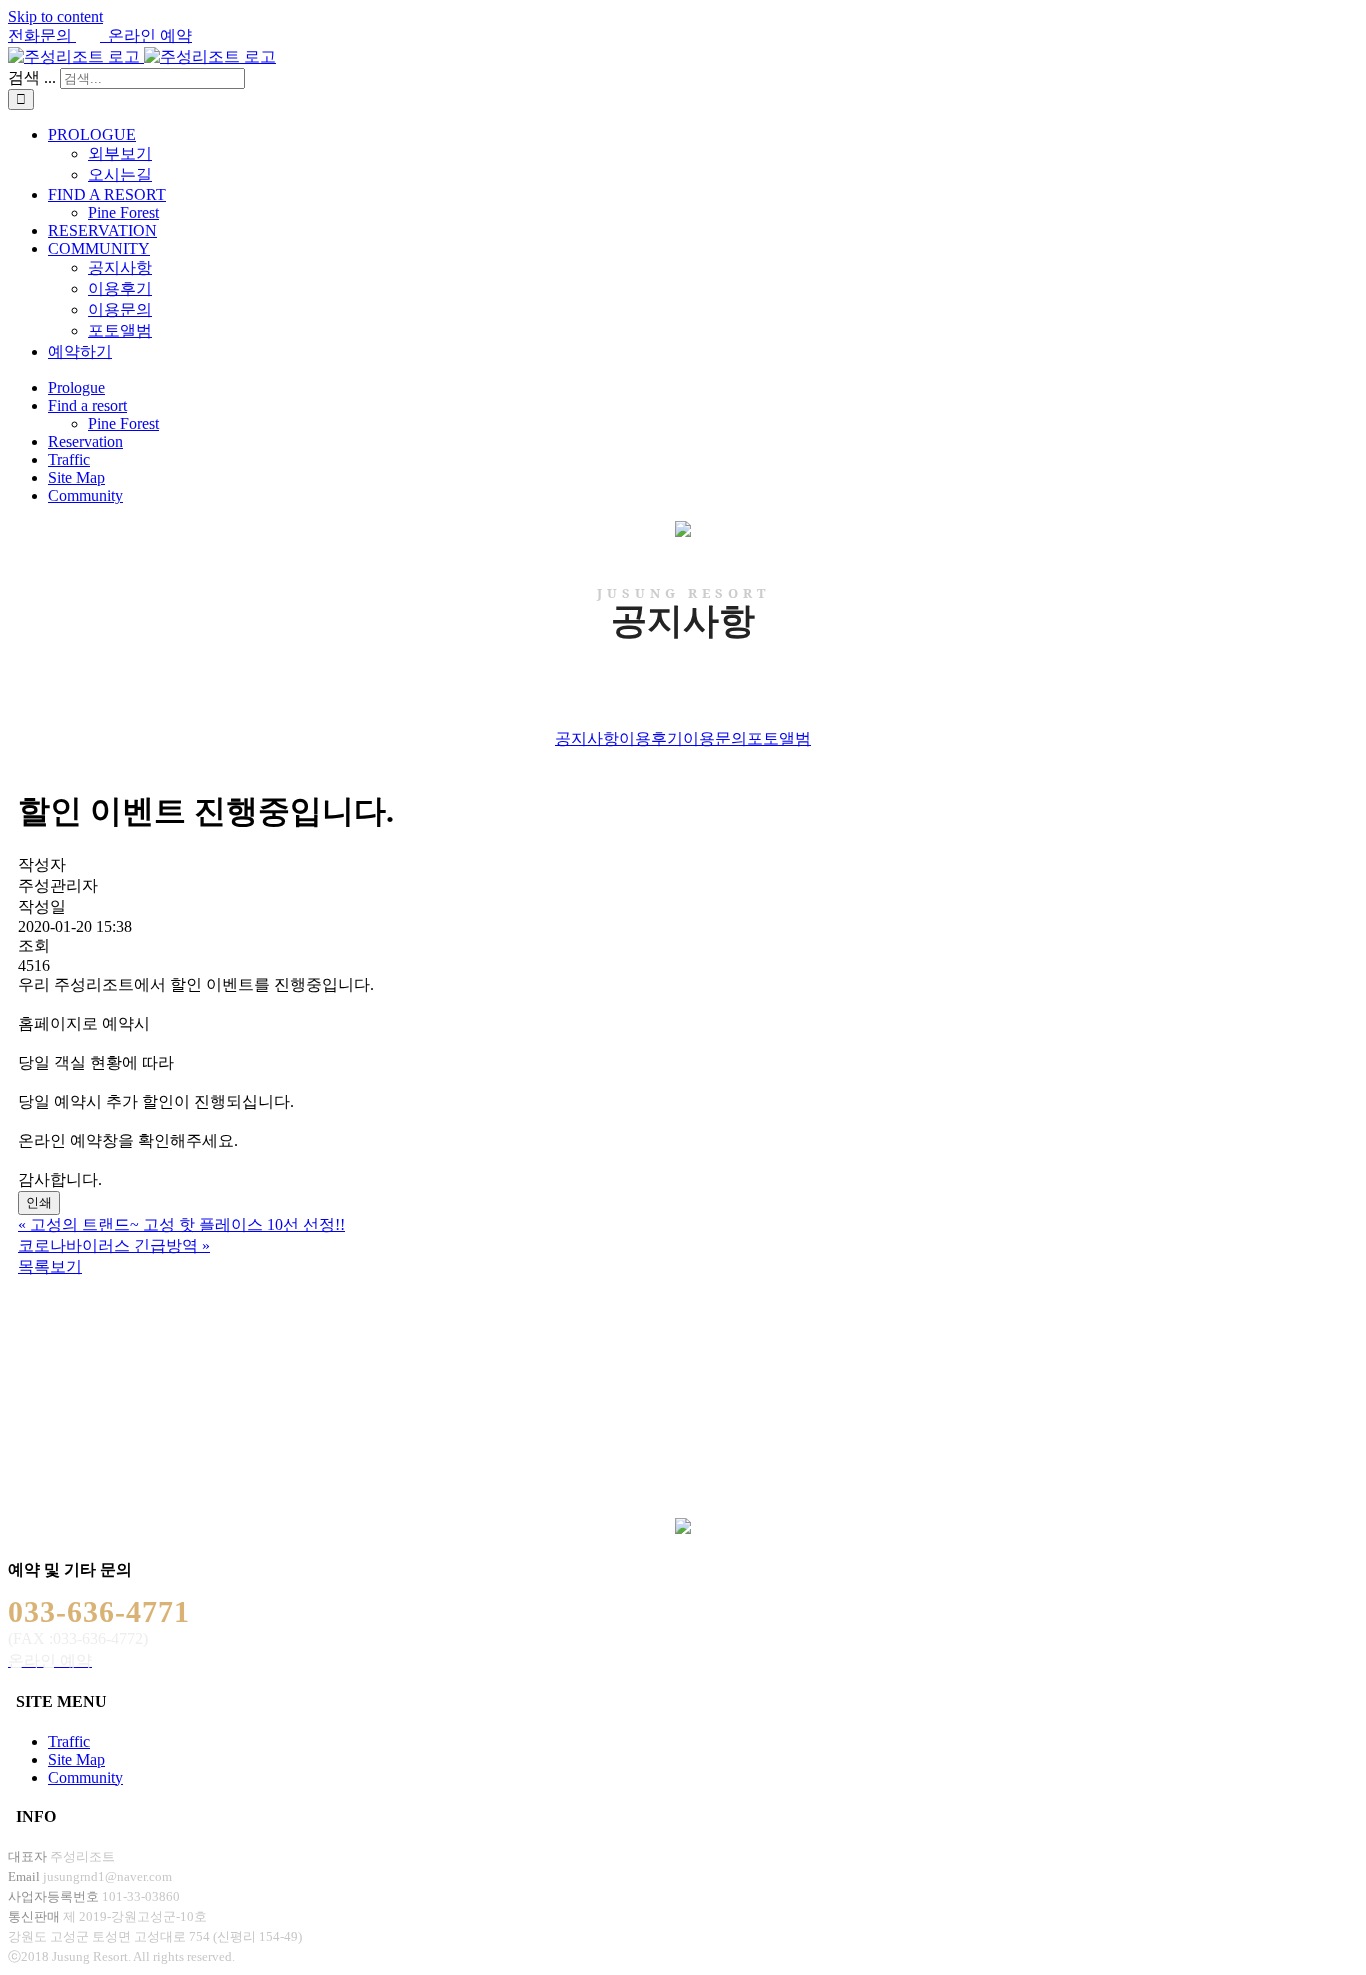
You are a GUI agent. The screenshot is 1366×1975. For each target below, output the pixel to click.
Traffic (69, 1741)
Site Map (76, 1759)
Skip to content (55, 16)
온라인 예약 (146, 35)
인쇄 (39, 1202)
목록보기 (50, 1266)
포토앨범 (779, 738)
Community (85, 1777)
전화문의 (42, 35)
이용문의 (715, 738)
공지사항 (587, 738)
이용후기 (651, 738)
